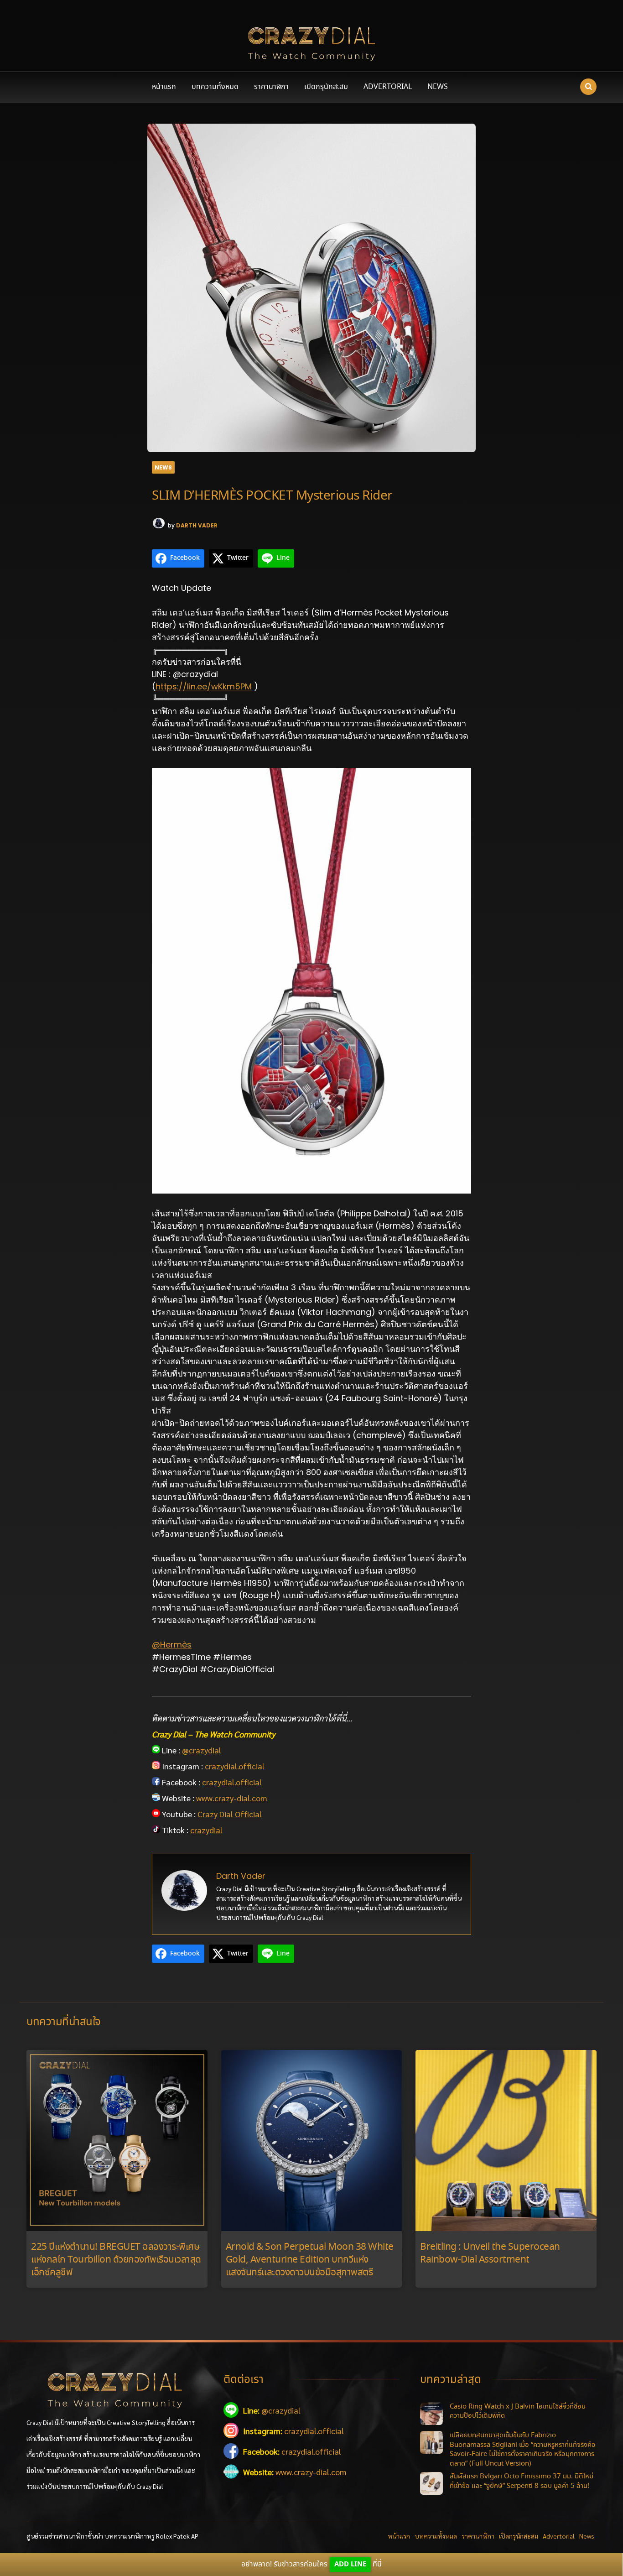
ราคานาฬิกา (271, 87)
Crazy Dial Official (230, 1814)
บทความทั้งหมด (215, 87)
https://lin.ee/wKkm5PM (204, 686)
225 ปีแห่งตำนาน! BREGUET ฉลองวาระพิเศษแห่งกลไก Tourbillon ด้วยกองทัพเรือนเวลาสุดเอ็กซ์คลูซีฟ (116, 2260)
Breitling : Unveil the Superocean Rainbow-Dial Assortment (490, 2254)
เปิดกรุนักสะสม (326, 87)
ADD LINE (350, 2564)
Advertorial (388, 87)
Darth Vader (197, 525)
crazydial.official (235, 1766)
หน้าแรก (164, 87)
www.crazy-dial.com (232, 1798)
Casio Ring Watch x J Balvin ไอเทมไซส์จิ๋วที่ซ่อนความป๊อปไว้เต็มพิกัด (518, 2412)
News (438, 87)
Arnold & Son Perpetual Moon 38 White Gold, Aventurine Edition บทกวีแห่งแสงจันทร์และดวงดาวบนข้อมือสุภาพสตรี (310, 2260)
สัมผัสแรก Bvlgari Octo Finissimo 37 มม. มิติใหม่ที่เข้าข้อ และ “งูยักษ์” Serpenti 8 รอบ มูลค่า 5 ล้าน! (522, 2481)
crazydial (206, 1830)
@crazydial (202, 1750)
